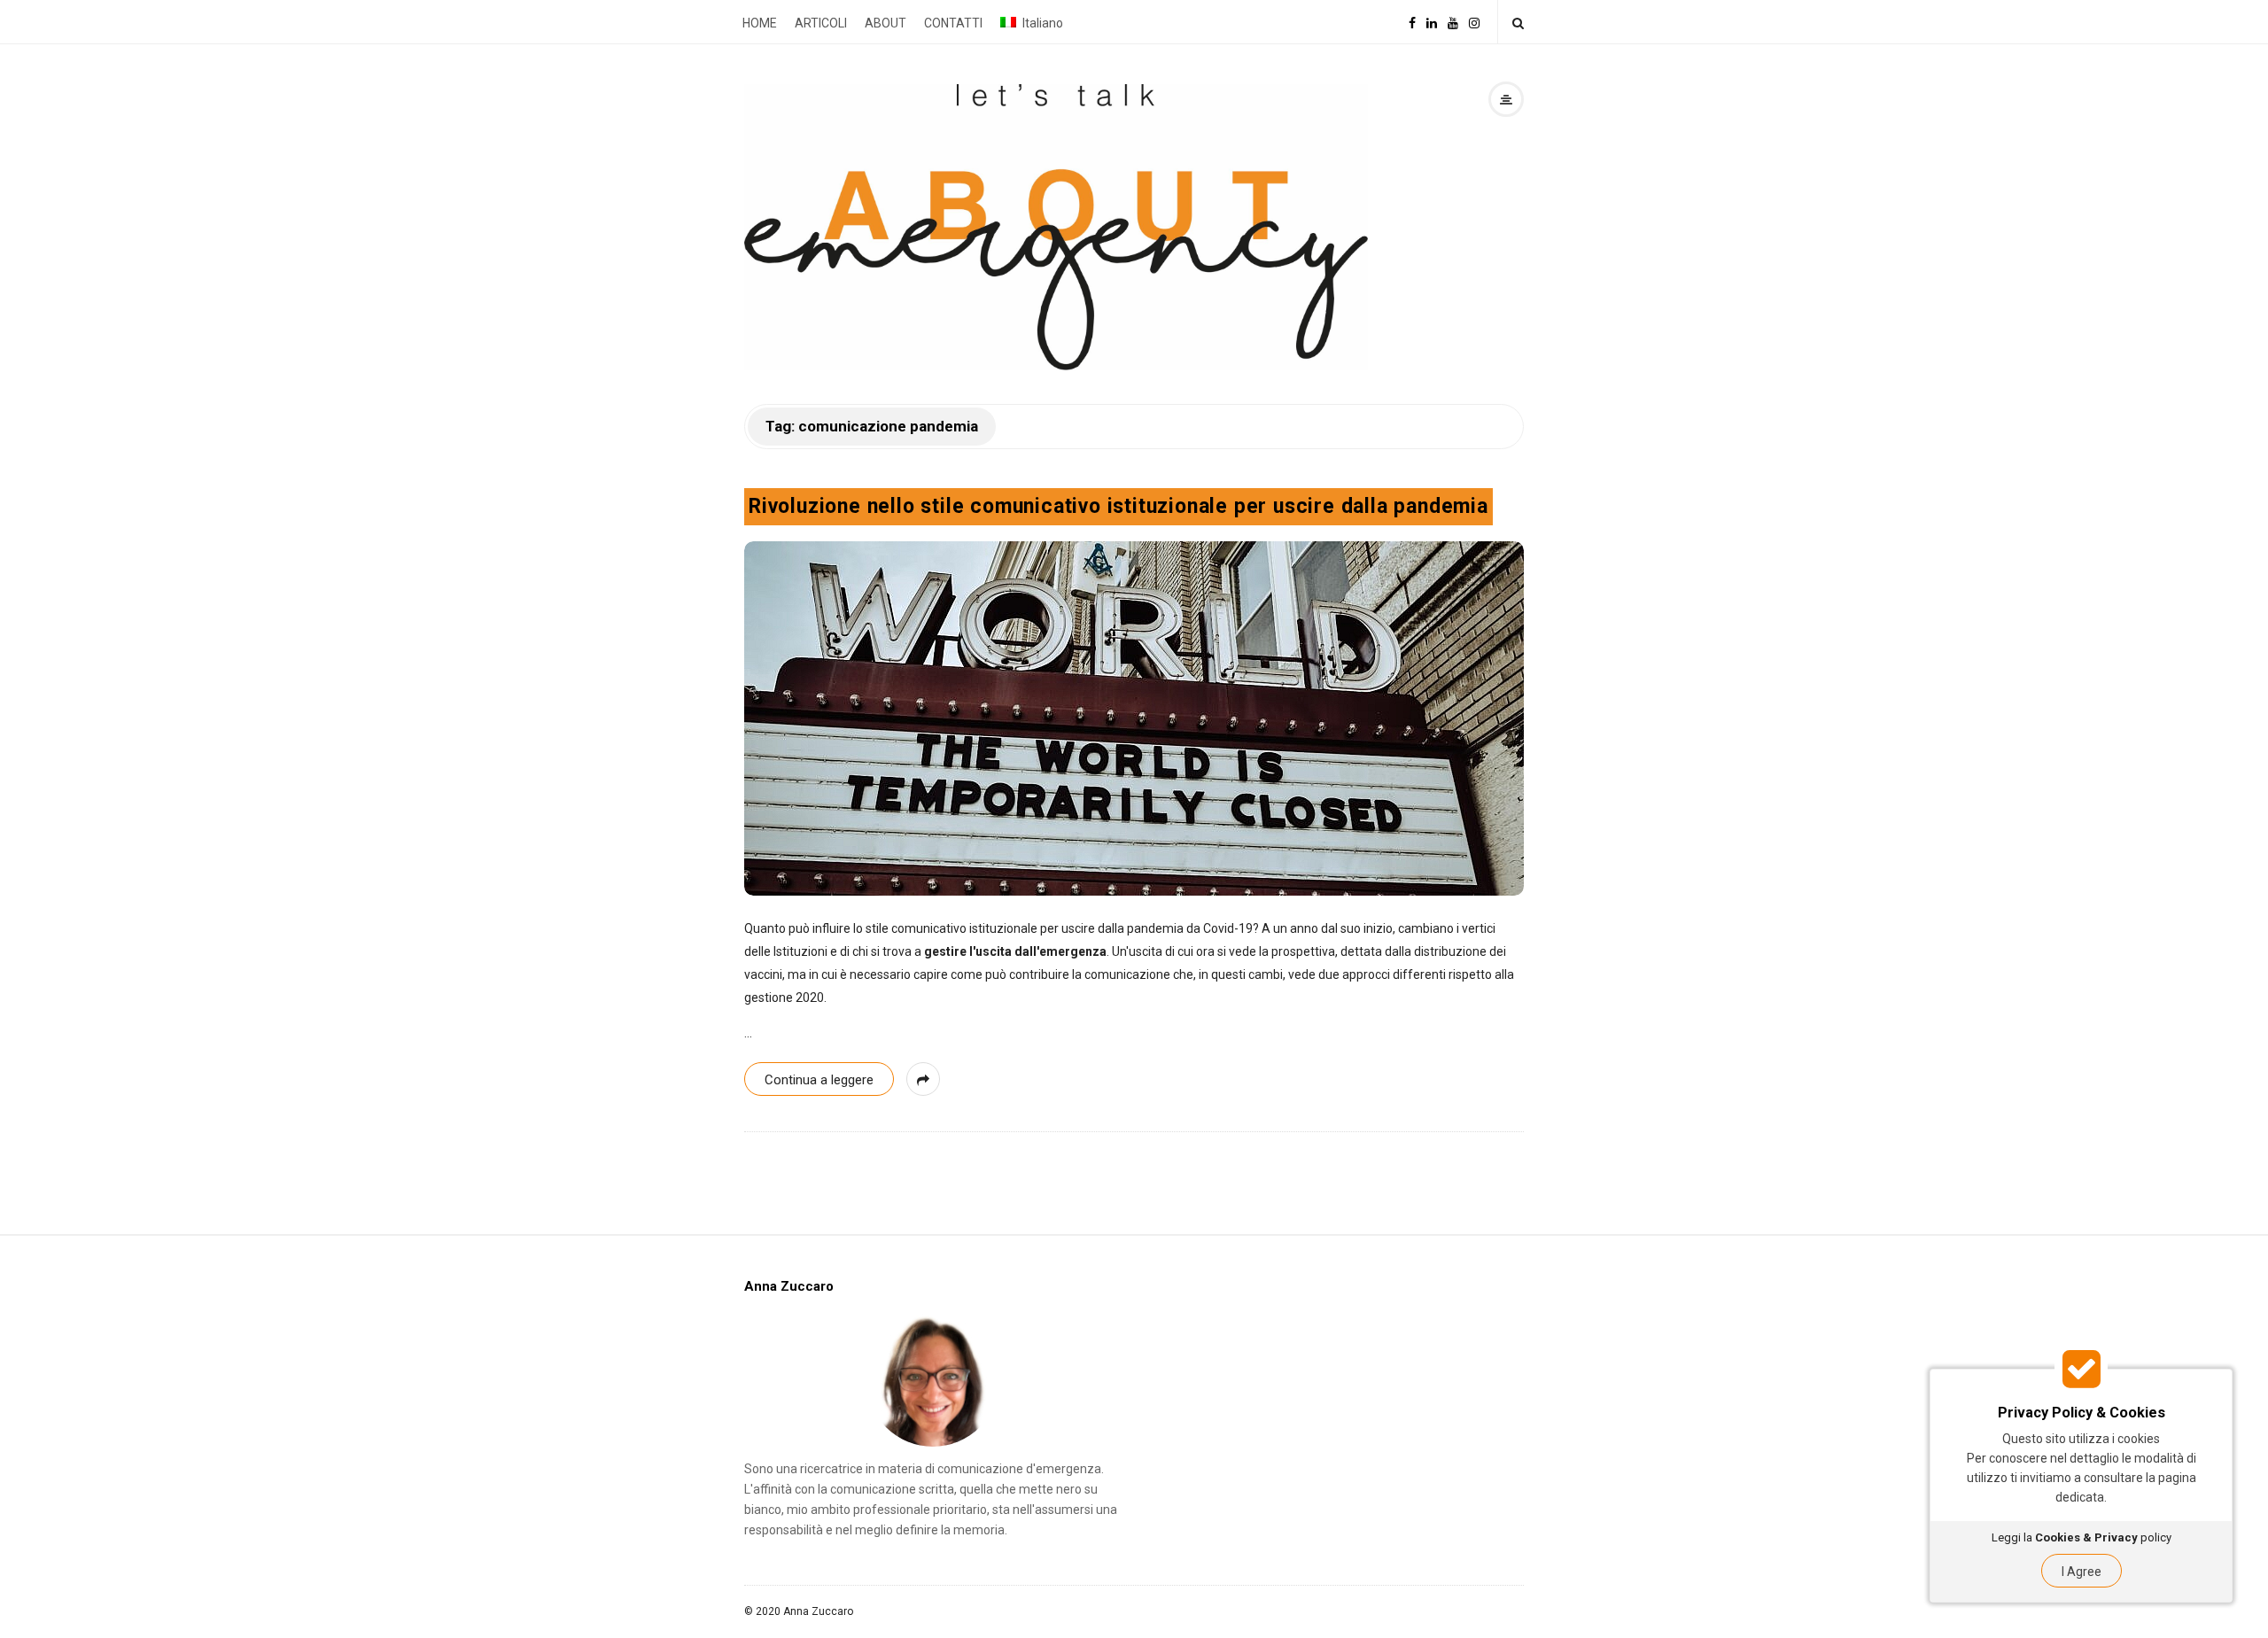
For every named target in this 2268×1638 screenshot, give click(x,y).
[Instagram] (1474, 22)
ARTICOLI (821, 23)
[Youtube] (1453, 22)
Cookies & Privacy (2086, 1537)
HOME (760, 23)
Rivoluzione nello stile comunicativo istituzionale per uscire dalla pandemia (1118, 506)
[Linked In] (1432, 22)
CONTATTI (953, 23)
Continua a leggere (819, 1080)
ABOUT (885, 23)
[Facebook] (1412, 22)
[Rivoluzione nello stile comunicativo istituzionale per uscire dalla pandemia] (1134, 718)
